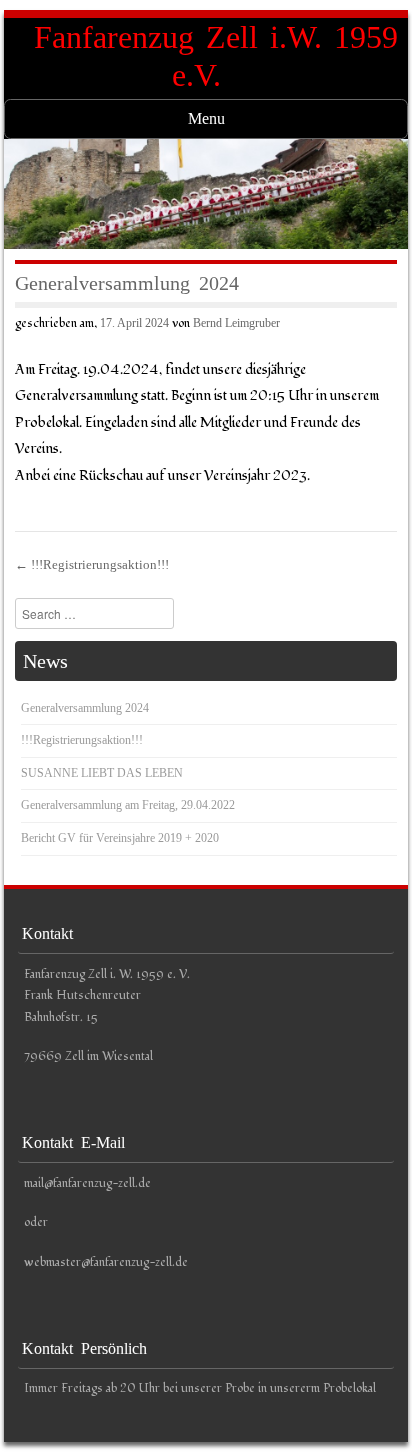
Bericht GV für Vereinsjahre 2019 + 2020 (120, 838)
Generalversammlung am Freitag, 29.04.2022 (128, 805)
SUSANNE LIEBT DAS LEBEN (102, 773)
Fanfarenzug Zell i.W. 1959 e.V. (216, 56)
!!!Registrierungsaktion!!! (92, 564)
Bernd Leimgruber (236, 323)
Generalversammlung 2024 (85, 708)
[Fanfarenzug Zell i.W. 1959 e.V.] (206, 193)
